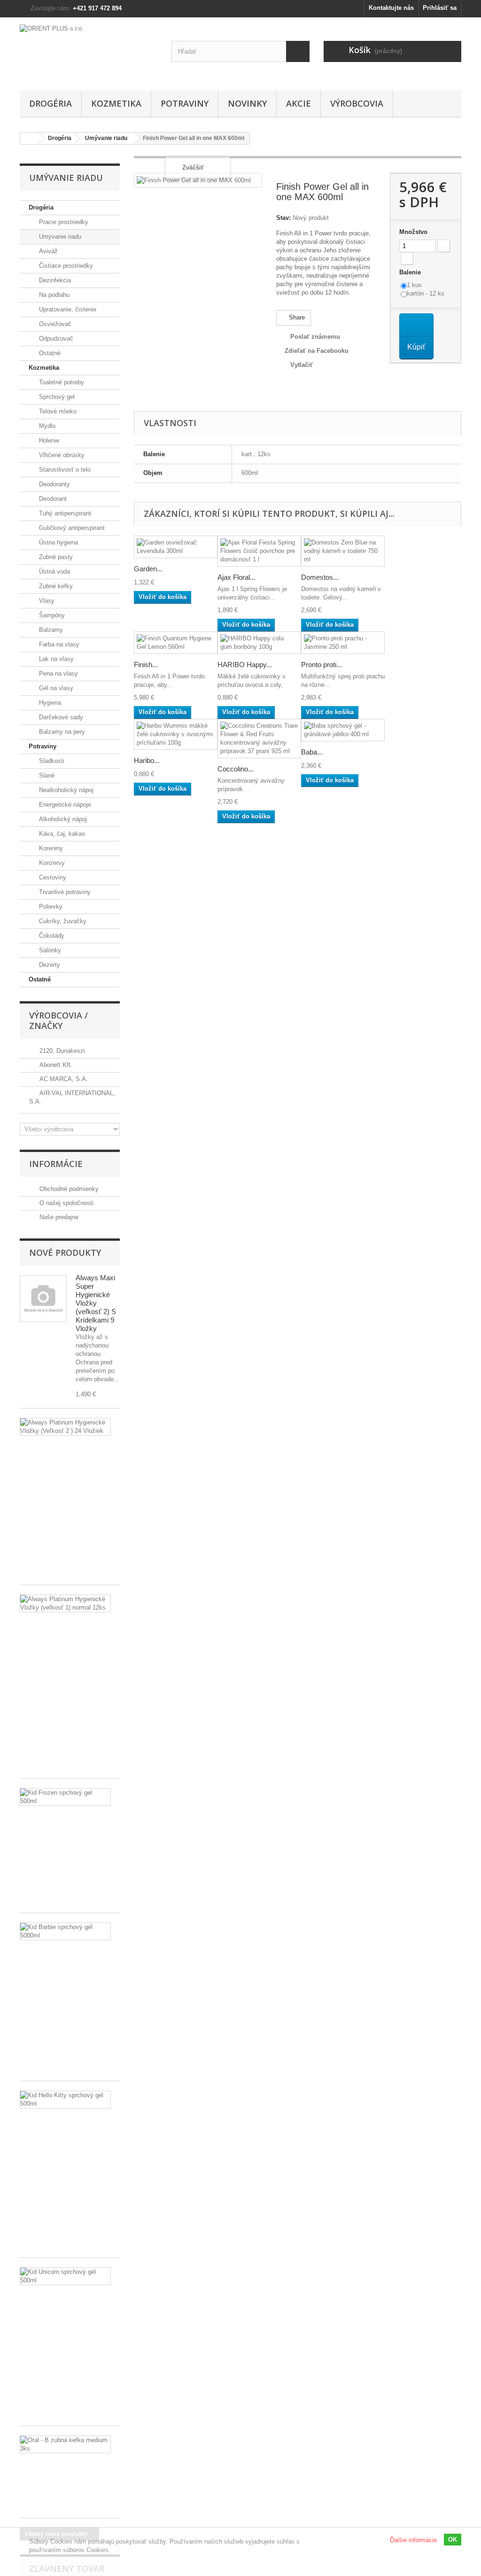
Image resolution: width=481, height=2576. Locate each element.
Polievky (50, 907)
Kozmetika (116, 103)
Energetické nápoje (64, 805)
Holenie (48, 440)
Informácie (56, 1164)
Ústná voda (54, 572)
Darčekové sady (60, 717)
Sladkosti (51, 761)
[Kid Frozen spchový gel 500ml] (65, 1797)
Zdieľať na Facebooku (317, 351)
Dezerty (49, 965)
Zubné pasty (55, 557)
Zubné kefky (55, 586)
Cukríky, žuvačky (62, 921)
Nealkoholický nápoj (65, 790)
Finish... (146, 665)
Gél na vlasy (55, 688)
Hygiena (49, 703)
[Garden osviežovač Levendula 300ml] (176, 547)
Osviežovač (54, 324)
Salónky (49, 950)
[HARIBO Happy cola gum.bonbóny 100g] (259, 643)
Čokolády (51, 936)
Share (296, 317)
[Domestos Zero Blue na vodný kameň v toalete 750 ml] (343, 551)
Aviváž (47, 251)
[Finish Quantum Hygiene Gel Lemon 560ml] (176, 643)
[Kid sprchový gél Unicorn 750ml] (65, 2276)
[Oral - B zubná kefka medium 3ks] (65, 2444)
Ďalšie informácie (413, 2540)
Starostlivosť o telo (64, 470)
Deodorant (52, 499)
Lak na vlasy (55, 659)
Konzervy (51, 863)
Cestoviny (52, 877)
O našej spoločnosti (66, 1203)
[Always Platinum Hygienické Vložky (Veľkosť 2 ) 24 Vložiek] (65, 1427)
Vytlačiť (302, 365)
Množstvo (413, 232)
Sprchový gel (56, 397)
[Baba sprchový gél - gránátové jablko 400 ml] (343, 730)
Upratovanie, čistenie (67, 309)
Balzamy (50, 630)
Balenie (411, 272)
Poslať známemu (315, 337)
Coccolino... (236, 769)
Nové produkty (65, 1253)
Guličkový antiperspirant (71, 528)
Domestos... (320, 577)
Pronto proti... (322, 665)
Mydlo (46, 426)
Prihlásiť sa (440, 8)
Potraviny (185, 103)
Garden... (148, 569)
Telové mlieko (57, 411)
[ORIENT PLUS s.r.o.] (89, 51)
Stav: (283, 218)
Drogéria (50, 103)
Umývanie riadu (59, 237)
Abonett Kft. (55, 1065)
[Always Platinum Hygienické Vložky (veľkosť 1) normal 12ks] (65, 1603)
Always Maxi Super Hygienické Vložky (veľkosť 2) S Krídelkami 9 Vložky (96, 1303)
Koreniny (50, 848)
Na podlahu (53, 295)
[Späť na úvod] (30, 138)
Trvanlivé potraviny (64, 892)
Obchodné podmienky (68, 1189)
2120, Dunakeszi (61, 1051)
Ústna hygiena (58, 542)
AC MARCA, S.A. (63, 1079)
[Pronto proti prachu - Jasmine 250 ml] (343, 643)
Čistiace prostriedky (65, 266)
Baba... (312, 752)
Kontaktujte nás (391, 8)
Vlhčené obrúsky (61, 455)
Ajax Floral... (237, 577)
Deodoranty (54, 484)
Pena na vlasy (58, 673)
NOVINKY (247, 103)
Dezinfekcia (54, 280)
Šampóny (51, 615)
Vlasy (46, 601)
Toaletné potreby (61, 382)
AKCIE (299, 103)
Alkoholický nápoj (62, 819)
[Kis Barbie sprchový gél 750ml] (65, 1931)
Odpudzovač (55, 339)
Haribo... (147, 760)
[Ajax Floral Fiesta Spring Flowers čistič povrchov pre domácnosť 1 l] (259, 551)
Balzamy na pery (61, 732)
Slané (46, 775)
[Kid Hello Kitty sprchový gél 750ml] (65, 2100)
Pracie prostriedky (63, 222)
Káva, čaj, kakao (61, 834)
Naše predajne (58, 1217)
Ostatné (49, 353)
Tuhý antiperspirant (64, 513)
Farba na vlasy (58, 644)
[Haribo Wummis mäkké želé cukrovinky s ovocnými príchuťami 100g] (176, 734)
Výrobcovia (357, 103)
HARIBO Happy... (245, 665)
